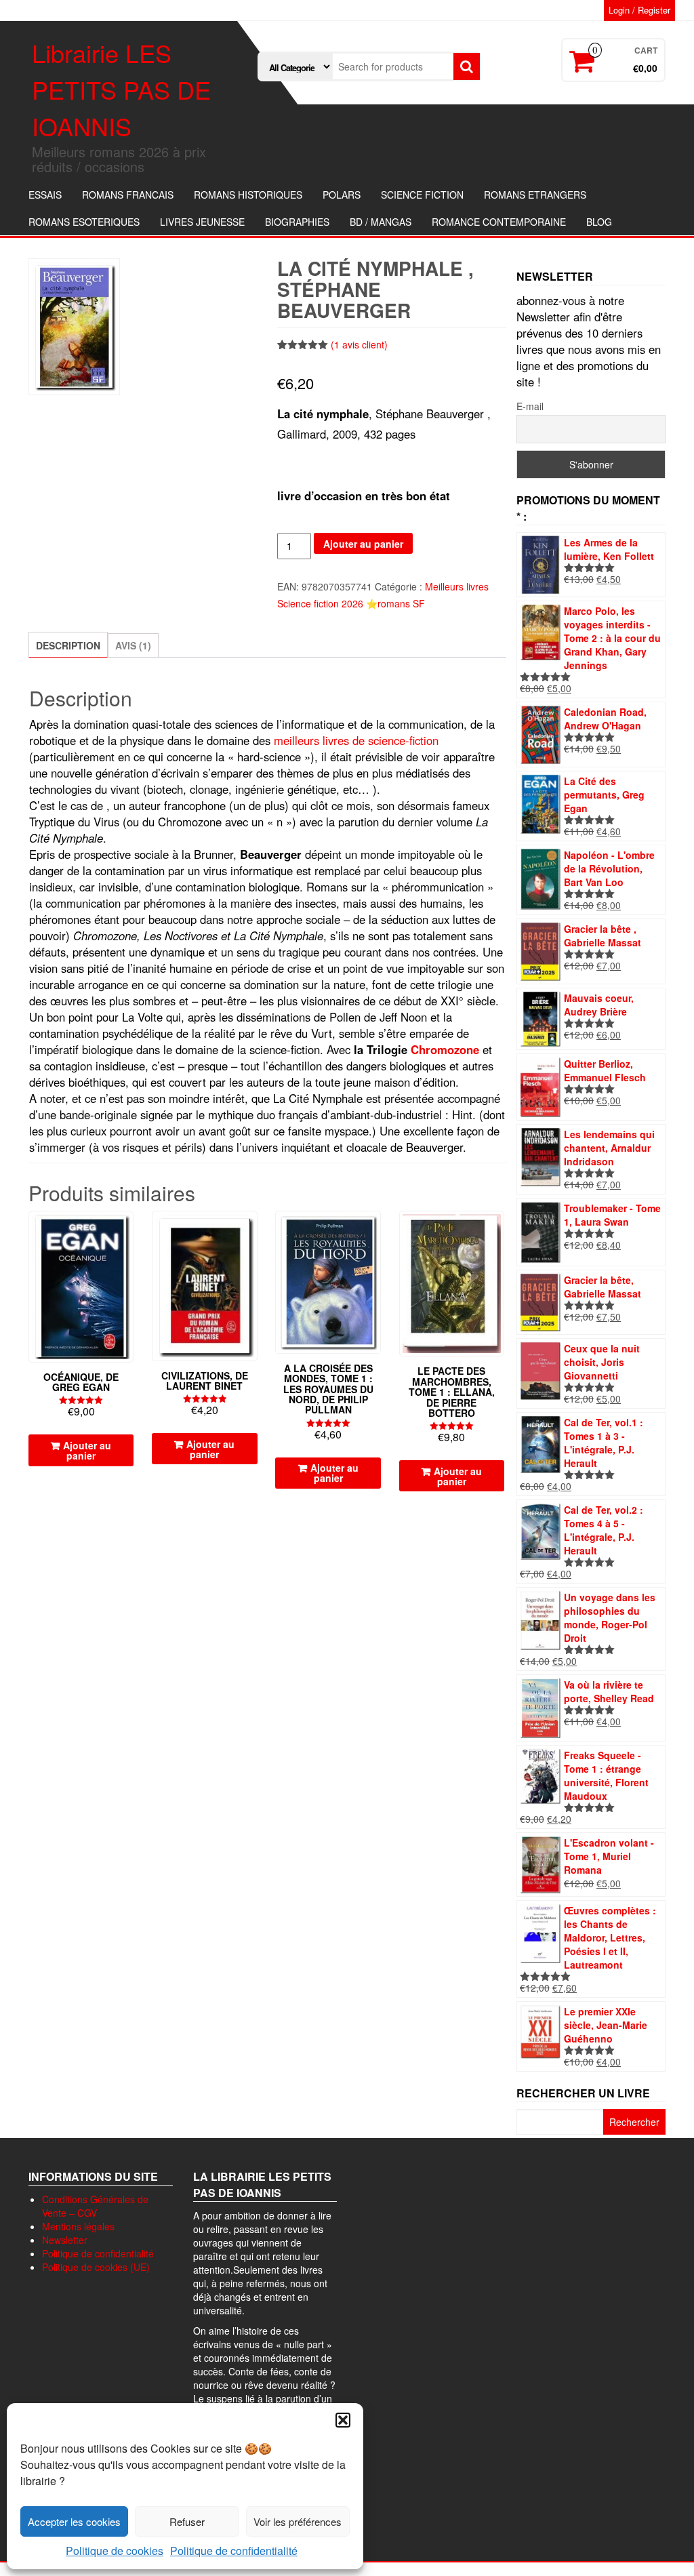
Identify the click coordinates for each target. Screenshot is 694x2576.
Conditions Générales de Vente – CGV (95, 2206)
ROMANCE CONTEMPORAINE (499, 222)
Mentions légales (78, 2226)
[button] (343, 2420)
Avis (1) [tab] (133, 645)
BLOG (599, 222)
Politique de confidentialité (234, 2551)
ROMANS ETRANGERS (535, 195)
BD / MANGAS (381, 222)
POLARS (342, 195)
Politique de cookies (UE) (96, 2267)
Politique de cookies (115, 2551)
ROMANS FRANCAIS (128, 195)
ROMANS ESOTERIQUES (84, 222)
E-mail (530, 406)
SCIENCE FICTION (422, 195)
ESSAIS (45, 195)
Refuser (187, 2521)
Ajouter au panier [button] (87, 1450)
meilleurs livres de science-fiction (356, 740)
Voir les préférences (298, 2521)
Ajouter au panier (363, 544)
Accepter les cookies (74, 2521)
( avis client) (359, 344)
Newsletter (65, 2240)
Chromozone (445, 1049)
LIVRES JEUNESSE (202, 222)
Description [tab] (68, 645)
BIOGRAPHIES (297, 222)
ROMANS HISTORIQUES (248, 195)
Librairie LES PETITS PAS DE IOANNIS (121, 89)
